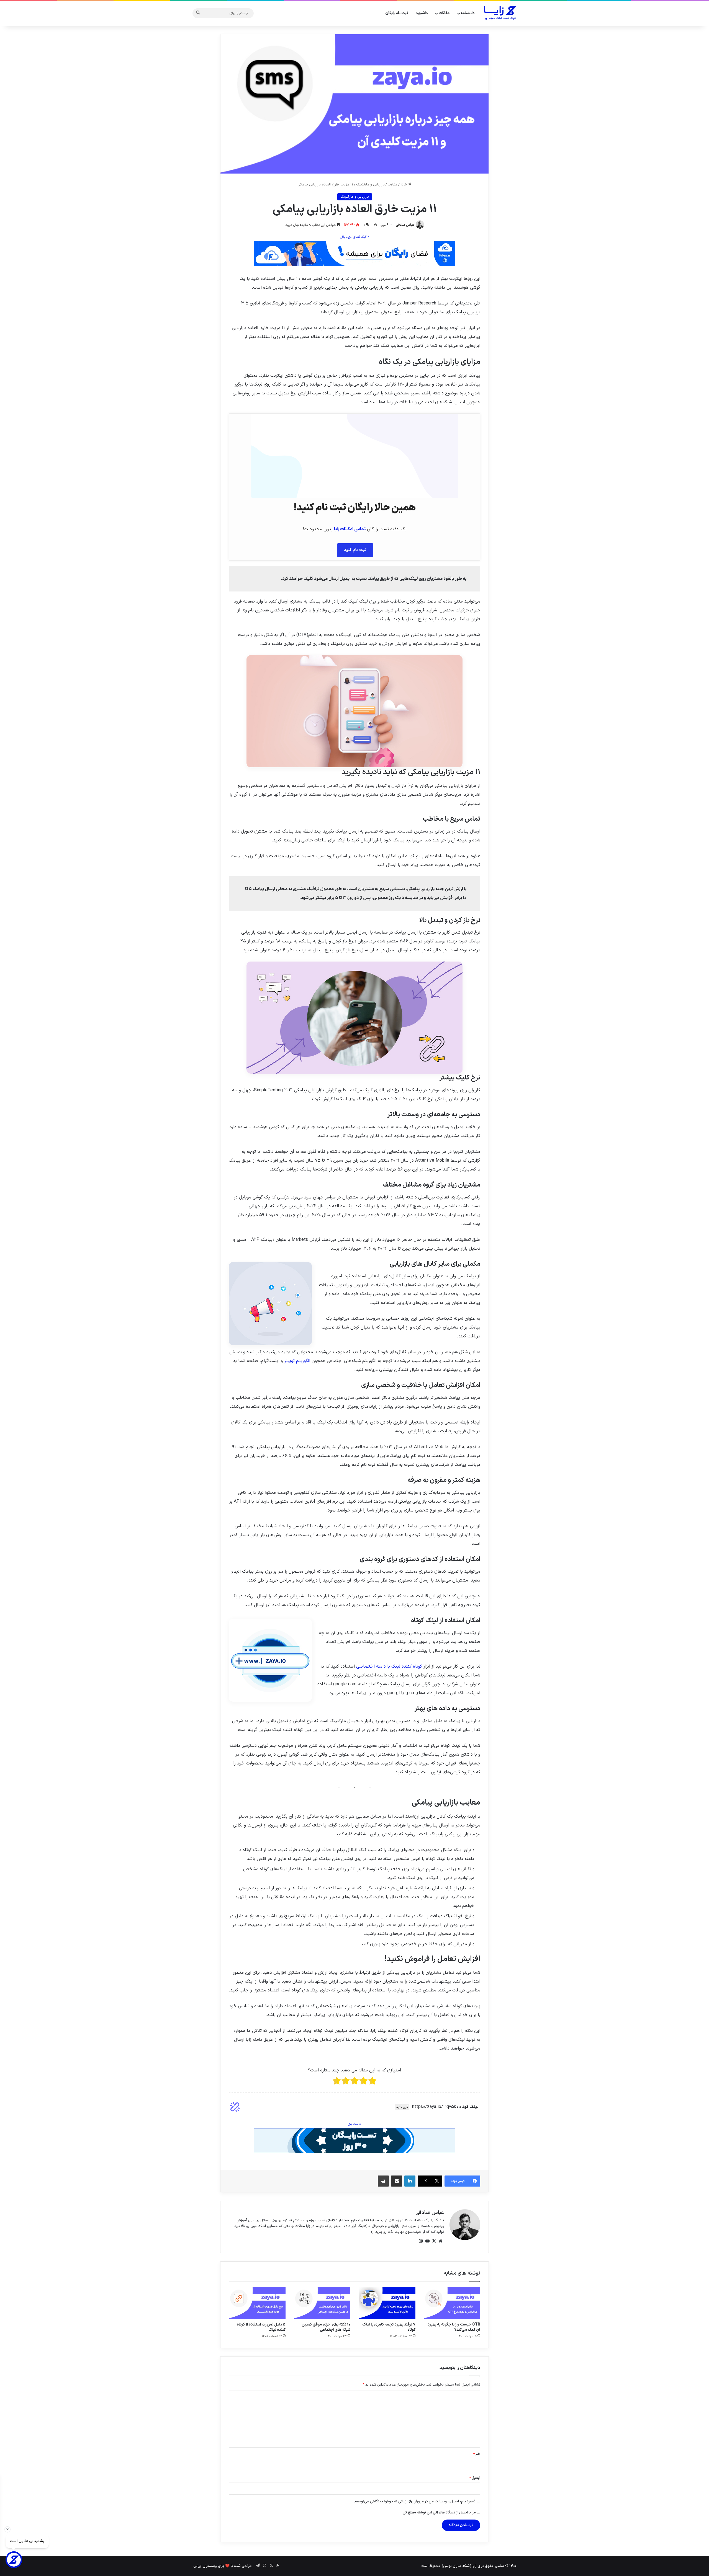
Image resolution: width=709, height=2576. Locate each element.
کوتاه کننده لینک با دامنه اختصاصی (389, 1666)
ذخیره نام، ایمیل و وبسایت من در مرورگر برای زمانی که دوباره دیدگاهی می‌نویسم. (414, 2502)
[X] (434, 2241)
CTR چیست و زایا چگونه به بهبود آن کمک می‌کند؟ (454, 2327)
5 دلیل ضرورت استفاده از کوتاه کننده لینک (261, 2327)
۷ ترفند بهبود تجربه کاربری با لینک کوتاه (389, 2327)
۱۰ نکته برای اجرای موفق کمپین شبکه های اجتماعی (326, 2327)
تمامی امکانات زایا (350, 529)
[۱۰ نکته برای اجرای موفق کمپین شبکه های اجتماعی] (322, 2303)
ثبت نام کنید (355, 550)
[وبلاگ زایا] (500, 13)
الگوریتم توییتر (297, 1361)
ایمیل (475, 2478)
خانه (404, 185)
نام (477, 2454)
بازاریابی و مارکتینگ (370, 185)
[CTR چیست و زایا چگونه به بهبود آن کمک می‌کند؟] (452, 2303)
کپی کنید (402, 2107)
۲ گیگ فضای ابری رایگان (354, 237)
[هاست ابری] (354, 2140)
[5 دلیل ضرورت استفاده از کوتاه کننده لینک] (257, 2303)
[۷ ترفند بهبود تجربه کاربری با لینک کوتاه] (387, 2303)
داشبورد (422, 13)
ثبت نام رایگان (397, 13)
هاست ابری (354, 2124)
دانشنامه (467, 13)
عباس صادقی (405, 225)
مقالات (444, 13)
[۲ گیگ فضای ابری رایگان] (354, 253)
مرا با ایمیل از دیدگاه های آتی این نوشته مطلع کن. (439, 2513)
